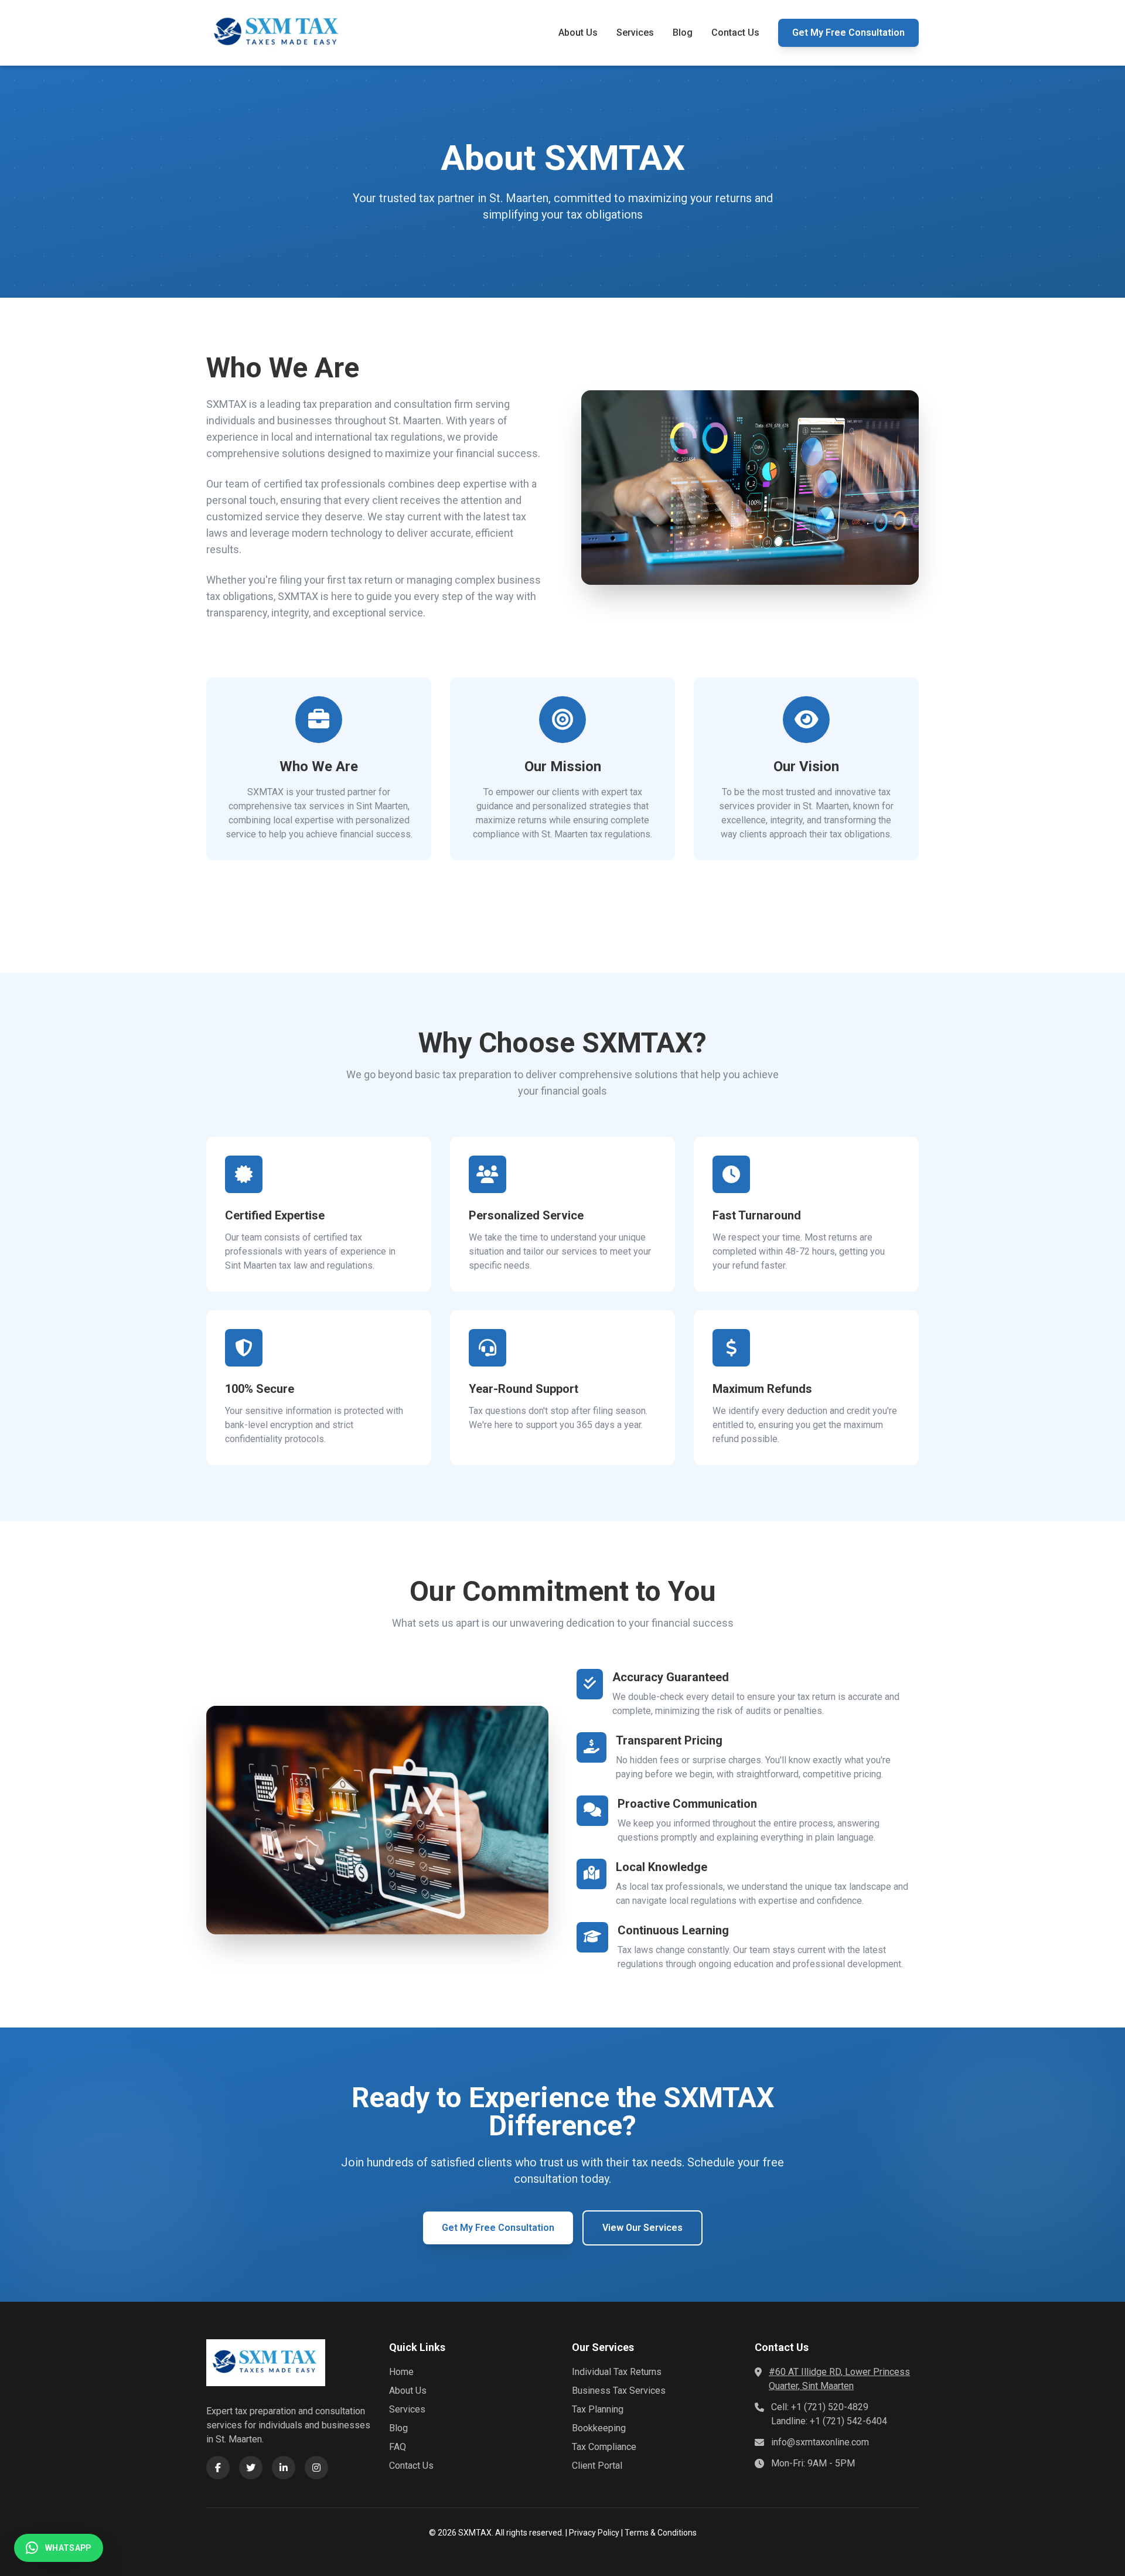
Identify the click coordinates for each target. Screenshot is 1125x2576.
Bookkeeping (599, 2428)
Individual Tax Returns (617, 2372)
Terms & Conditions (661, 2533)
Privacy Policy (594, 2533)
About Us (578, 33)
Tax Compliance (604, 2447)
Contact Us (735, 33)
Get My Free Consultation (848, 33)
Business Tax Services (619, 2391)
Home (401, 2372)
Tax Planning (598, 2409)
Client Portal (597, 2466)
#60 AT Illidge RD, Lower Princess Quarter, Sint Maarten (839, 2379)
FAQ (398, 2447)
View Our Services (642, 2228)
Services (635, 33)
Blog (683, 33)
